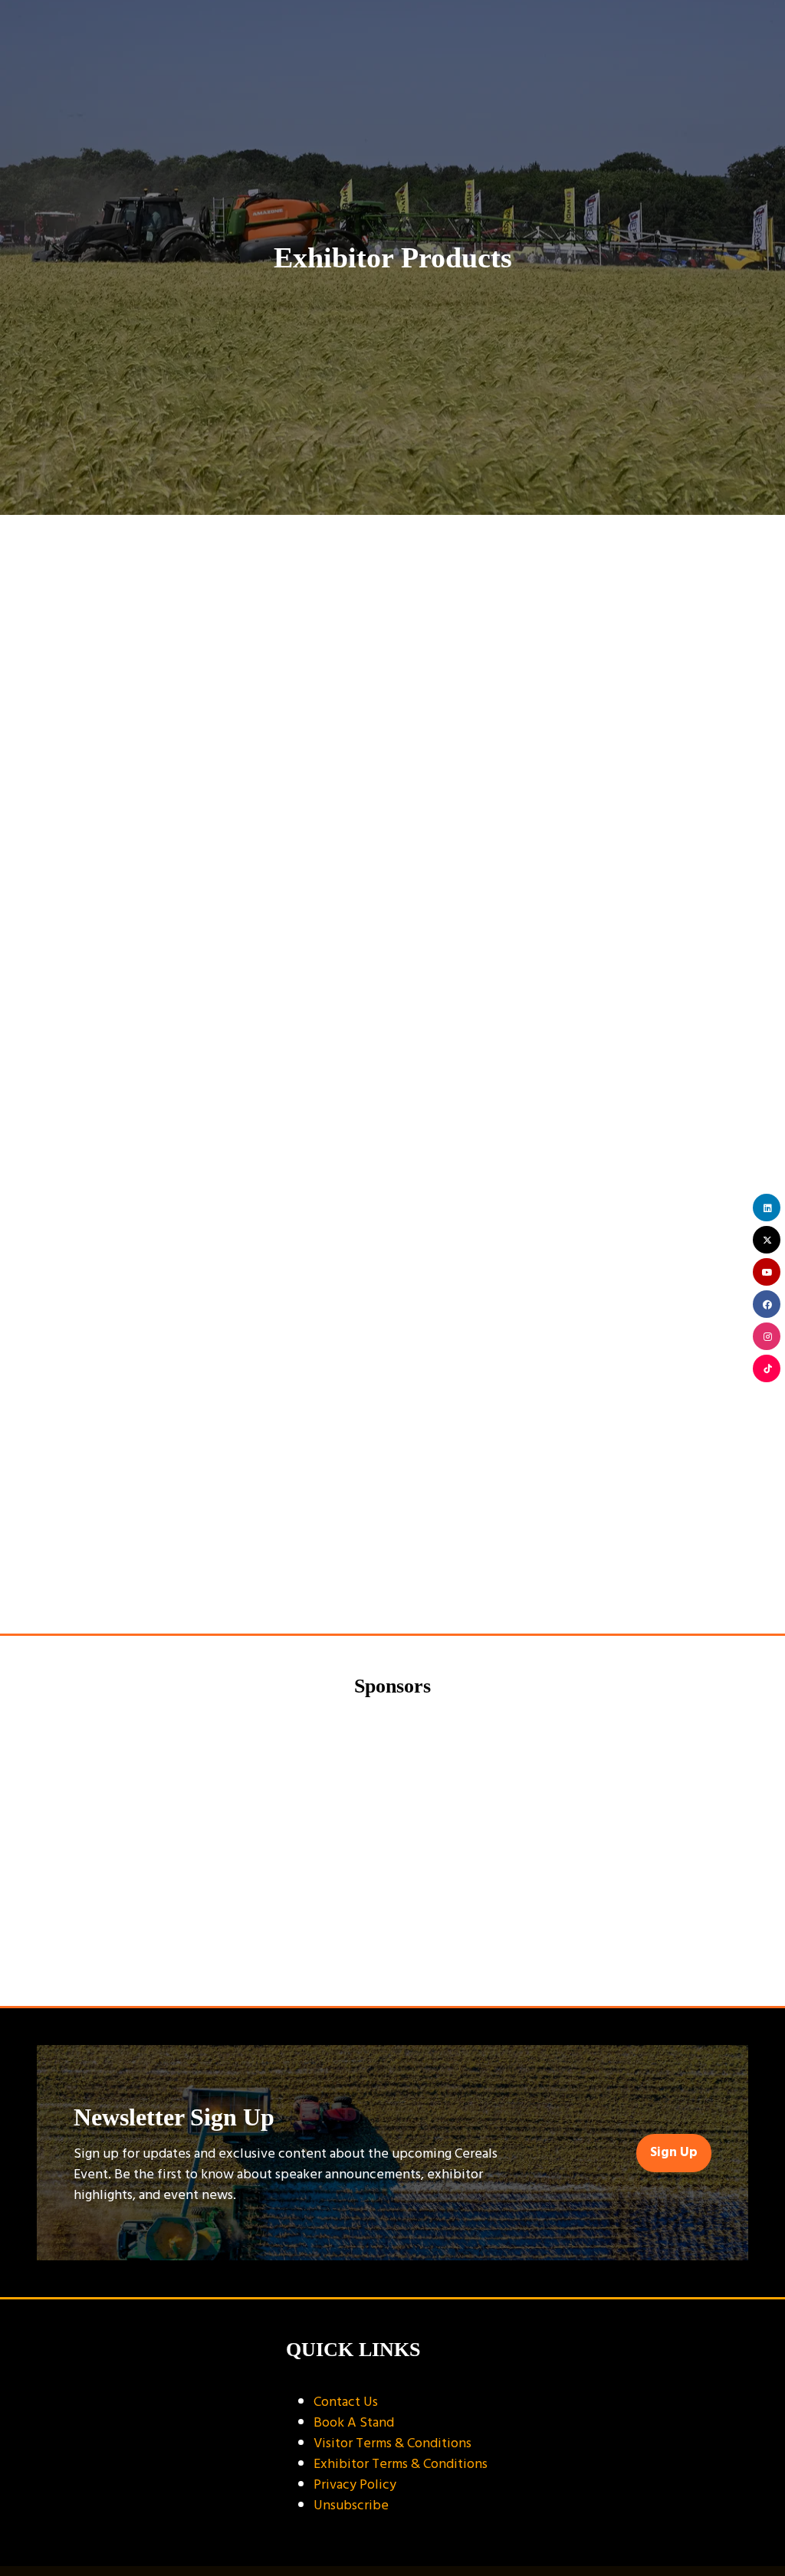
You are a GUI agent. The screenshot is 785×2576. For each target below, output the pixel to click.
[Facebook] (767, 1304)
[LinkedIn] (767, 1208)
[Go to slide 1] (370, 1966)
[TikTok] (767, 1368)
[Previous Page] (374, 1581)
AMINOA (69, 644)
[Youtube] (767, 1272)
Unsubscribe (351, 2505)
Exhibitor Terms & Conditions (401, 2464)
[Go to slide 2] (392, 1966)
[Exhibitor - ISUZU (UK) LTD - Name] (393, 1831)
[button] (393, 1529)
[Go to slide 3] (415, 1966)
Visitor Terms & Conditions (392, 2443)
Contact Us (346, 2402)
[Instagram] (767, 1336)
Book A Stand (354, 2422)
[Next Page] (411, 1581)
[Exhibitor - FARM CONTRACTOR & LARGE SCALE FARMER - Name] (168, 1831)
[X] (767, 1240)
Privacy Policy (355, 2484)
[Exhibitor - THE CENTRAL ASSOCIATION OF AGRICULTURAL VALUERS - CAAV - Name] (619, 1831)
